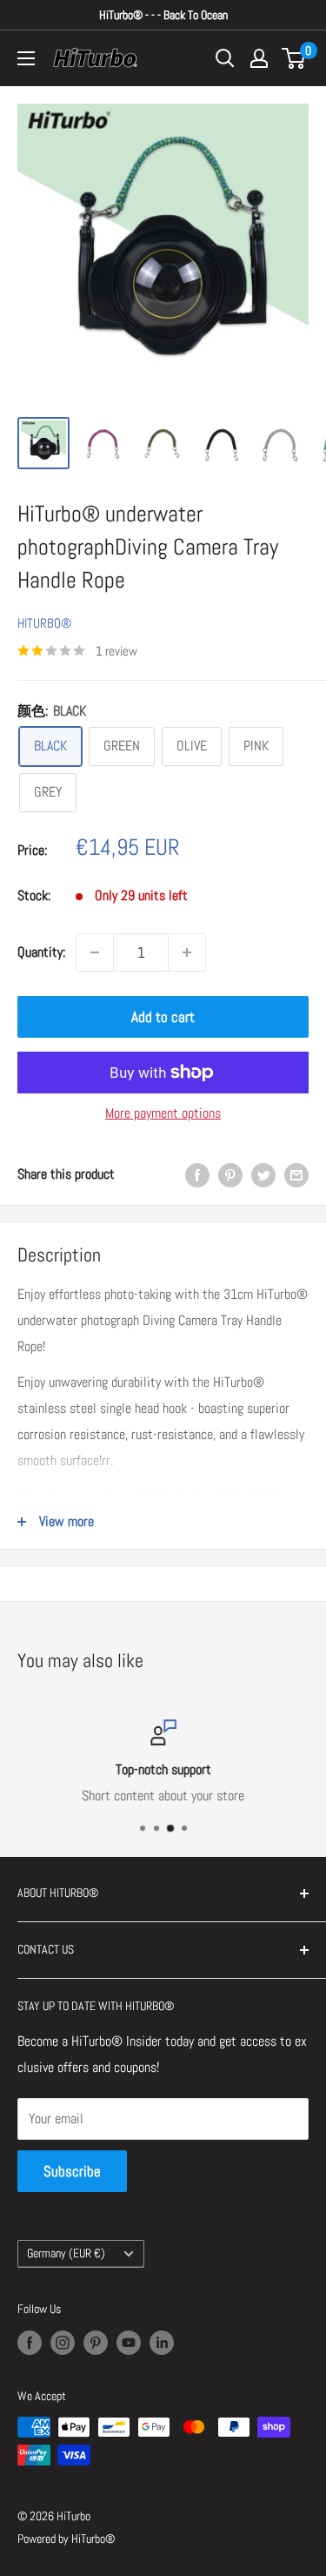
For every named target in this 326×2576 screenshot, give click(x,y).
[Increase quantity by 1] (187, 952)
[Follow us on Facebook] (30, 2342)
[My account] (259, 58)
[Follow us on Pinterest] (96, 2342)
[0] (294, 58)
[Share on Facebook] (197, 1174)
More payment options (163, 1113)
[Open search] (225, 58)
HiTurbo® (44, 623)
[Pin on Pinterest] (230, 1174)
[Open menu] (26, 58)
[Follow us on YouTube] (129, 2342)
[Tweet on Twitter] (263, 1174)
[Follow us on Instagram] (63, 2342)
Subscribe (72, 2171)
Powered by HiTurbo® (66, 2539)
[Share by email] (296, 1174)
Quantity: (41, 952)
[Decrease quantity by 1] (95, 952)
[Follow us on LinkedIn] (162, 2342)
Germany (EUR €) (66, 2253)
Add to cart (163, 1017)
